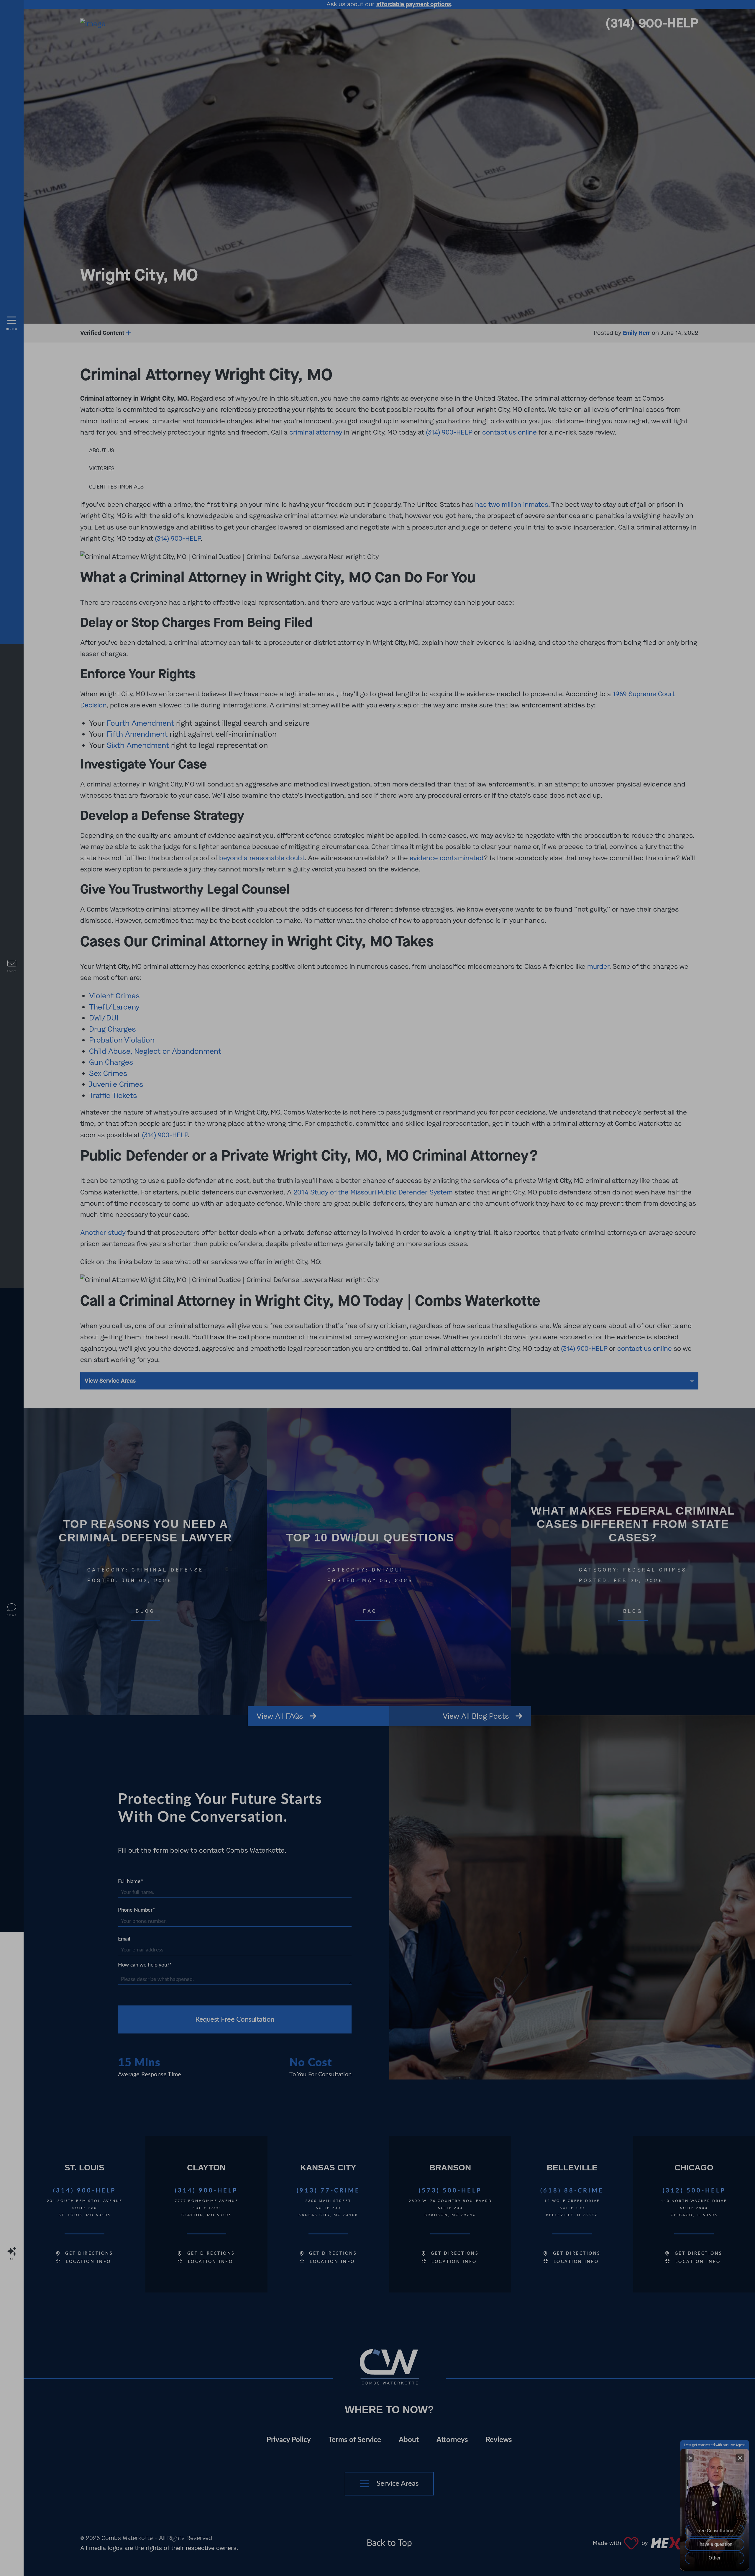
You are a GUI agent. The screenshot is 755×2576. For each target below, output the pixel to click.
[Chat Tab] (377, 1288)
